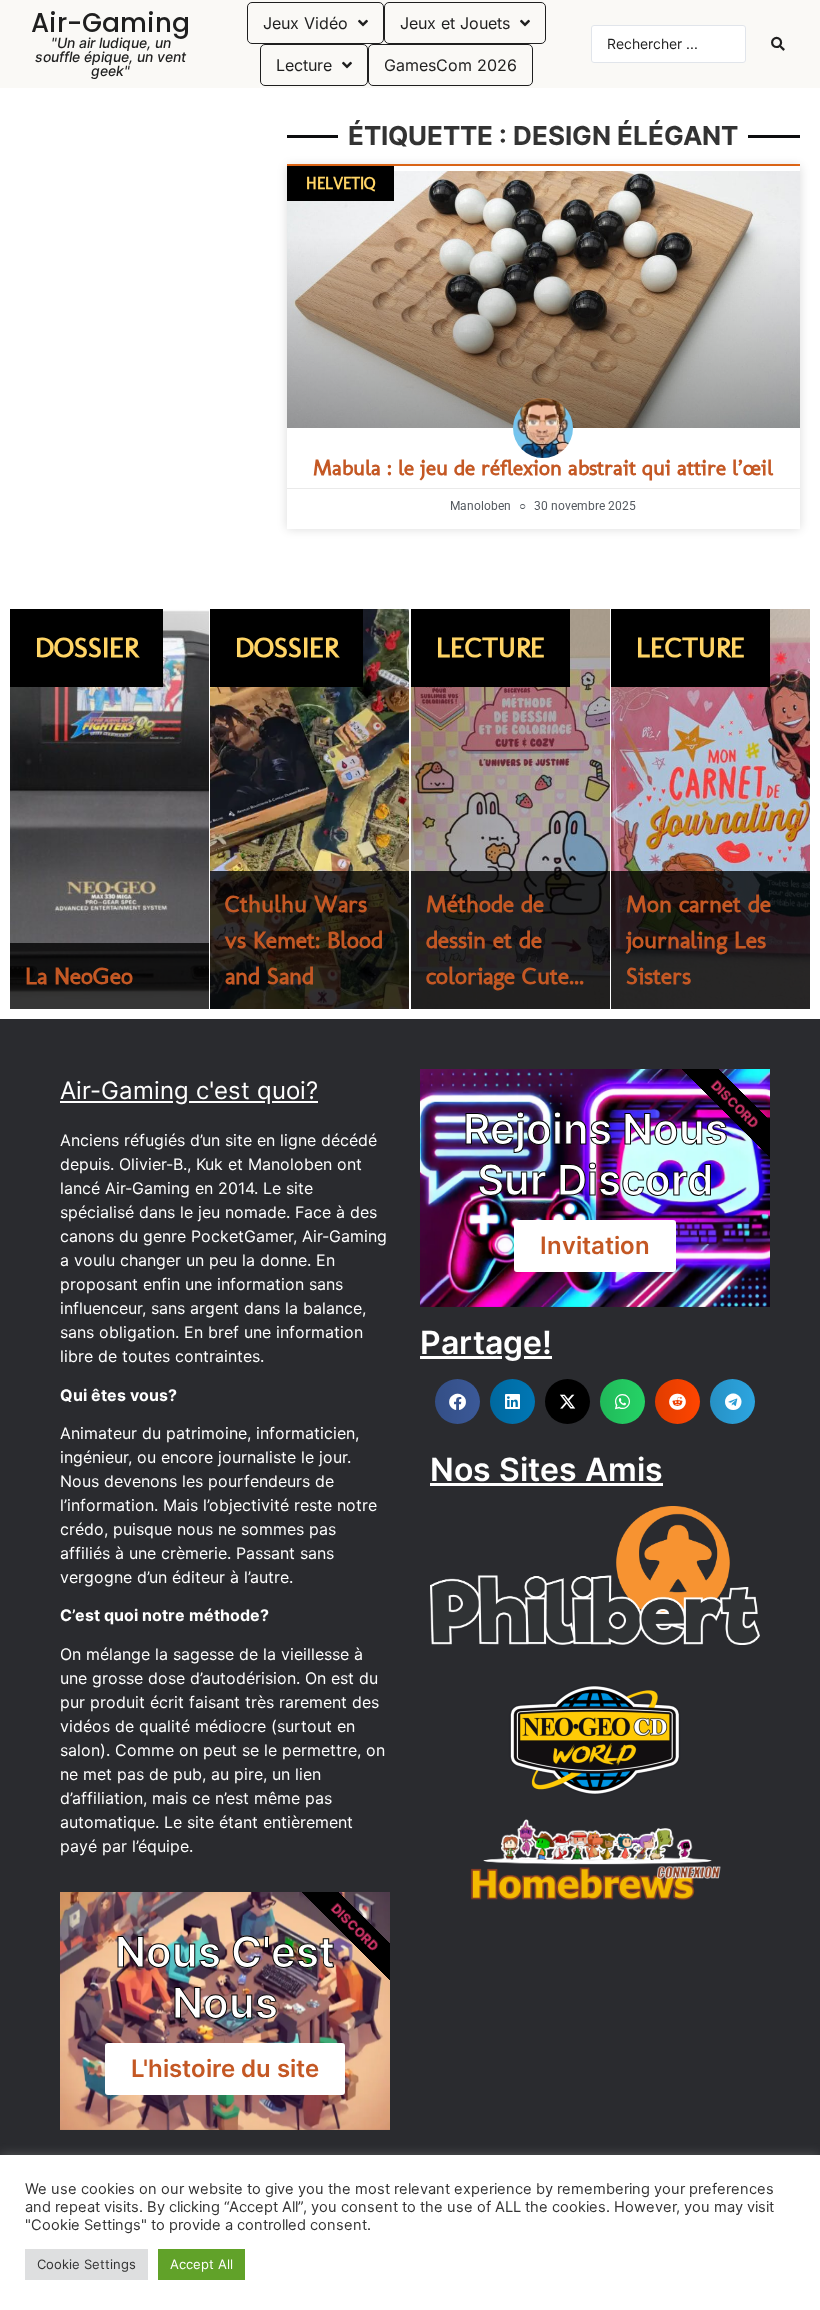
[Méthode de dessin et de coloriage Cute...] (510, 809)
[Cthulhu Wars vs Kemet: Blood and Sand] (309, 809)
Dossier (86, 647)
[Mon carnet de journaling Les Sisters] (710, 809)
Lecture (490, 647)
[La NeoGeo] (109, 809)
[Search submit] (778, 44)
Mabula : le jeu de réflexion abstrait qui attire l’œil (543, 467)
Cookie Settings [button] (86, 2264)
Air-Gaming (110, 23)
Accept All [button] (201, 2264)
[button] (457, 1401)
